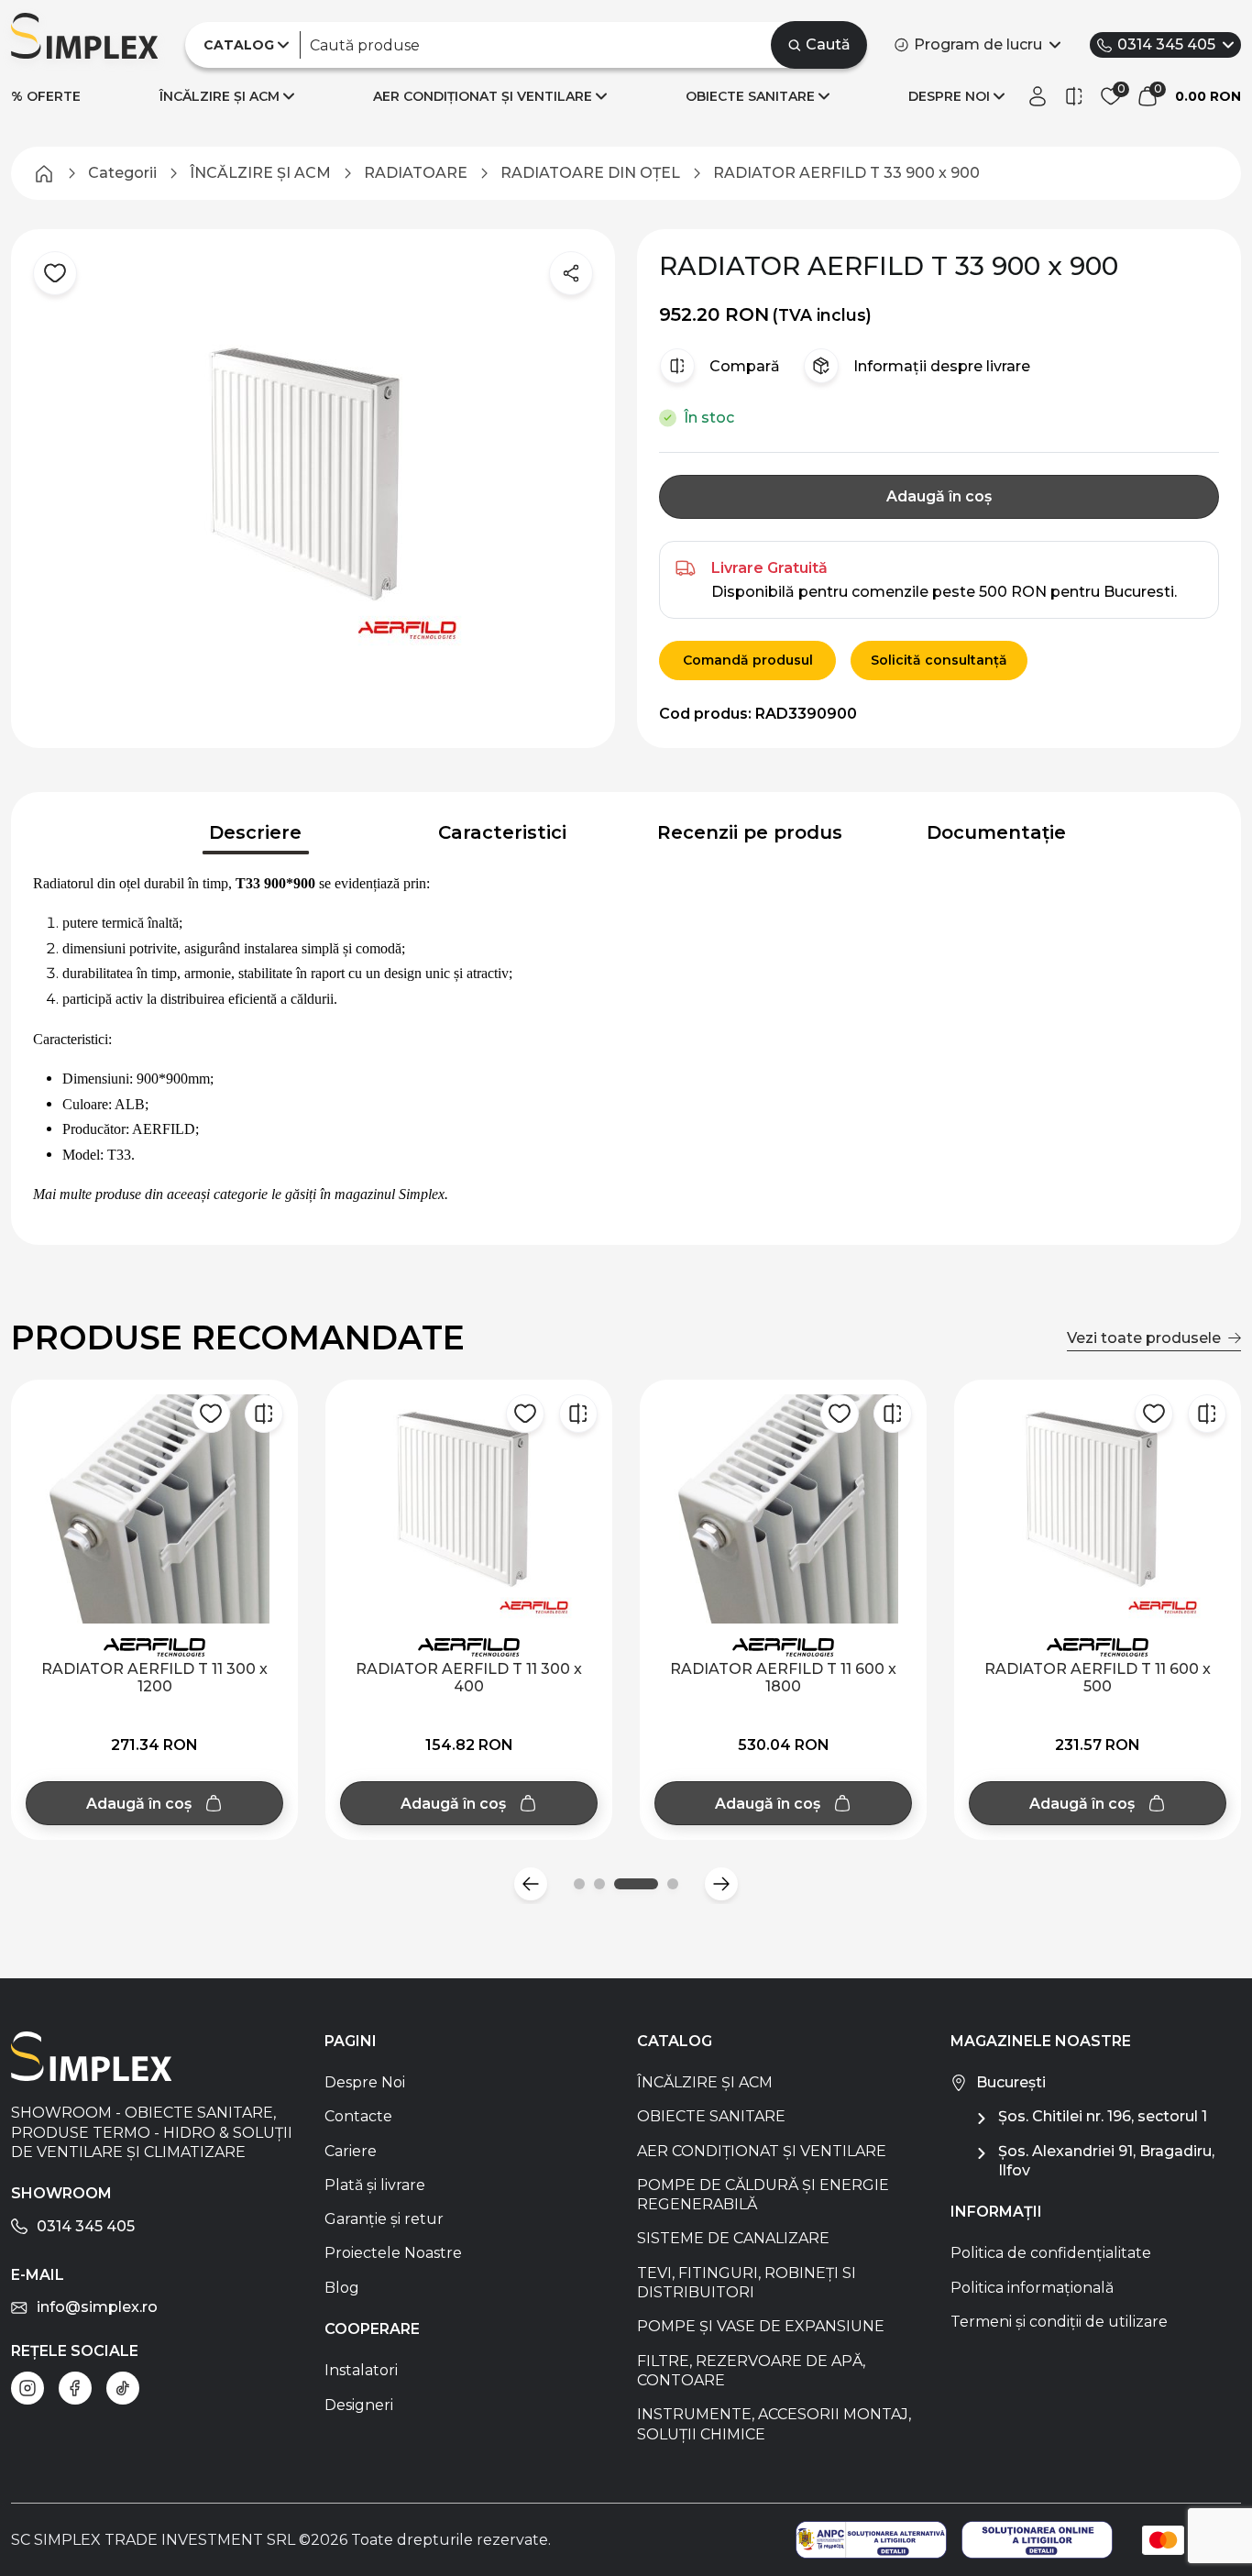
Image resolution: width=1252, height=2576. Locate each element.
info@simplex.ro (97, 2307)
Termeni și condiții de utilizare (1059, 2322)
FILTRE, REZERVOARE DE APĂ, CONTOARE (751, 2371)
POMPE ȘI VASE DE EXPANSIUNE (761, 2326)
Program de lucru (978, 44)
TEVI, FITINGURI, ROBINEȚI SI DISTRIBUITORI (747, 2283)
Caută (828, 44)
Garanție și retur (384, 2219)
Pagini (351, 2041)
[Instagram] (27, 2388)
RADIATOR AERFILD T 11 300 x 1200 (154, 1678)
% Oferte (46, 96)
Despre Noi (365, 2082)
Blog (342, 2288)
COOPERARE (372, 2329)
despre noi (949, 96)
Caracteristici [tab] (502, 832)
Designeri (359, 2405)
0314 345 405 (1166, 44)
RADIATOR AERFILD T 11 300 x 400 (469, 1678)
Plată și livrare (375, 2185)
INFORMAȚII (996, 2212)
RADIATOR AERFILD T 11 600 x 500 (1098, 1678)
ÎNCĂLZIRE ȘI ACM (220, 96)
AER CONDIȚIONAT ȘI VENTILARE (483, 96)
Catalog (675, 2041)
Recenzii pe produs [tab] (750, 832)
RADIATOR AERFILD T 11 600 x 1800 (783, 1678)
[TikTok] (123, 2388)
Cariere (351, 2151)
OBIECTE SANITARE (750, 96)
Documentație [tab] (996, 832)
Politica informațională (1032, 2288)
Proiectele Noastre (393, 2253)
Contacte (358, 2116)
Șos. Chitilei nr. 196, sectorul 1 (1103, 2116)
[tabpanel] (626, 1040)
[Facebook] (75, 2388)
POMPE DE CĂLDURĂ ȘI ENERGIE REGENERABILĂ (763, 2195)
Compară (745, 366)
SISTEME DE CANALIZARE (733, 2238)
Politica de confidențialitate (1051, 2253)
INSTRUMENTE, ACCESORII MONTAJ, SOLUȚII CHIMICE (774, 2424)
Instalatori (361, 2370)
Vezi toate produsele (1144, 1338)
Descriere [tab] (255, 832)
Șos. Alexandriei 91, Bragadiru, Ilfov (1106, 2161)
